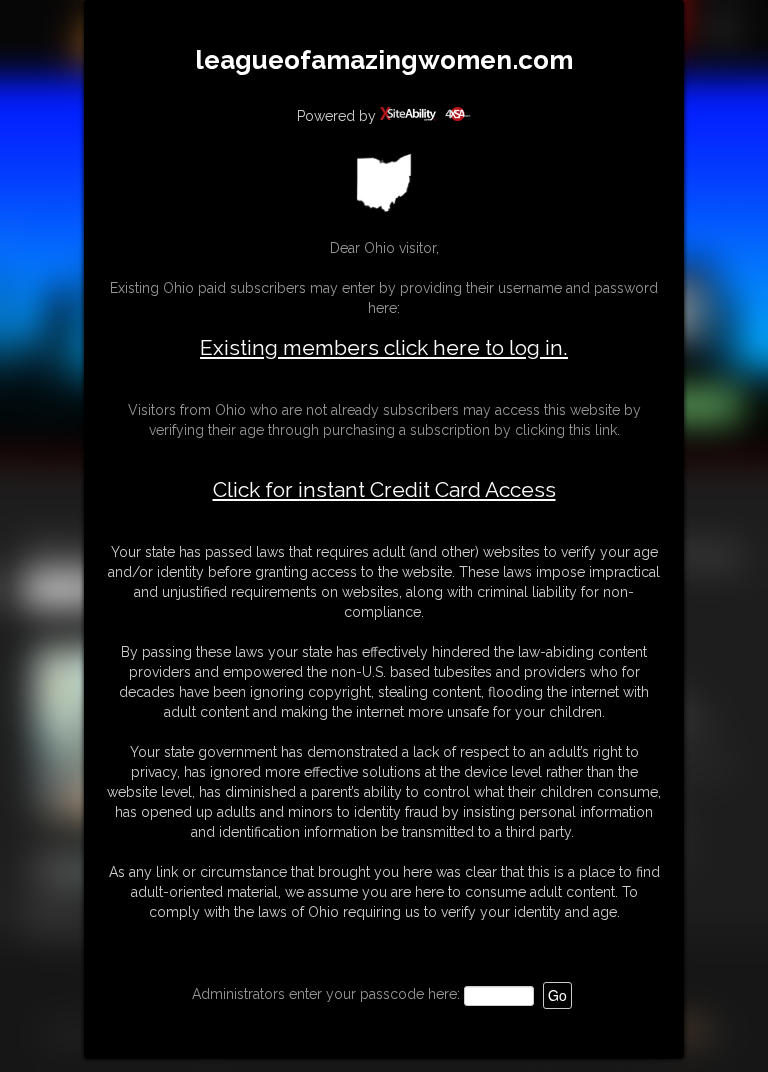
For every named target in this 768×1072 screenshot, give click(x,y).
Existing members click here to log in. (384, 347)
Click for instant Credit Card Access (384, 490)
